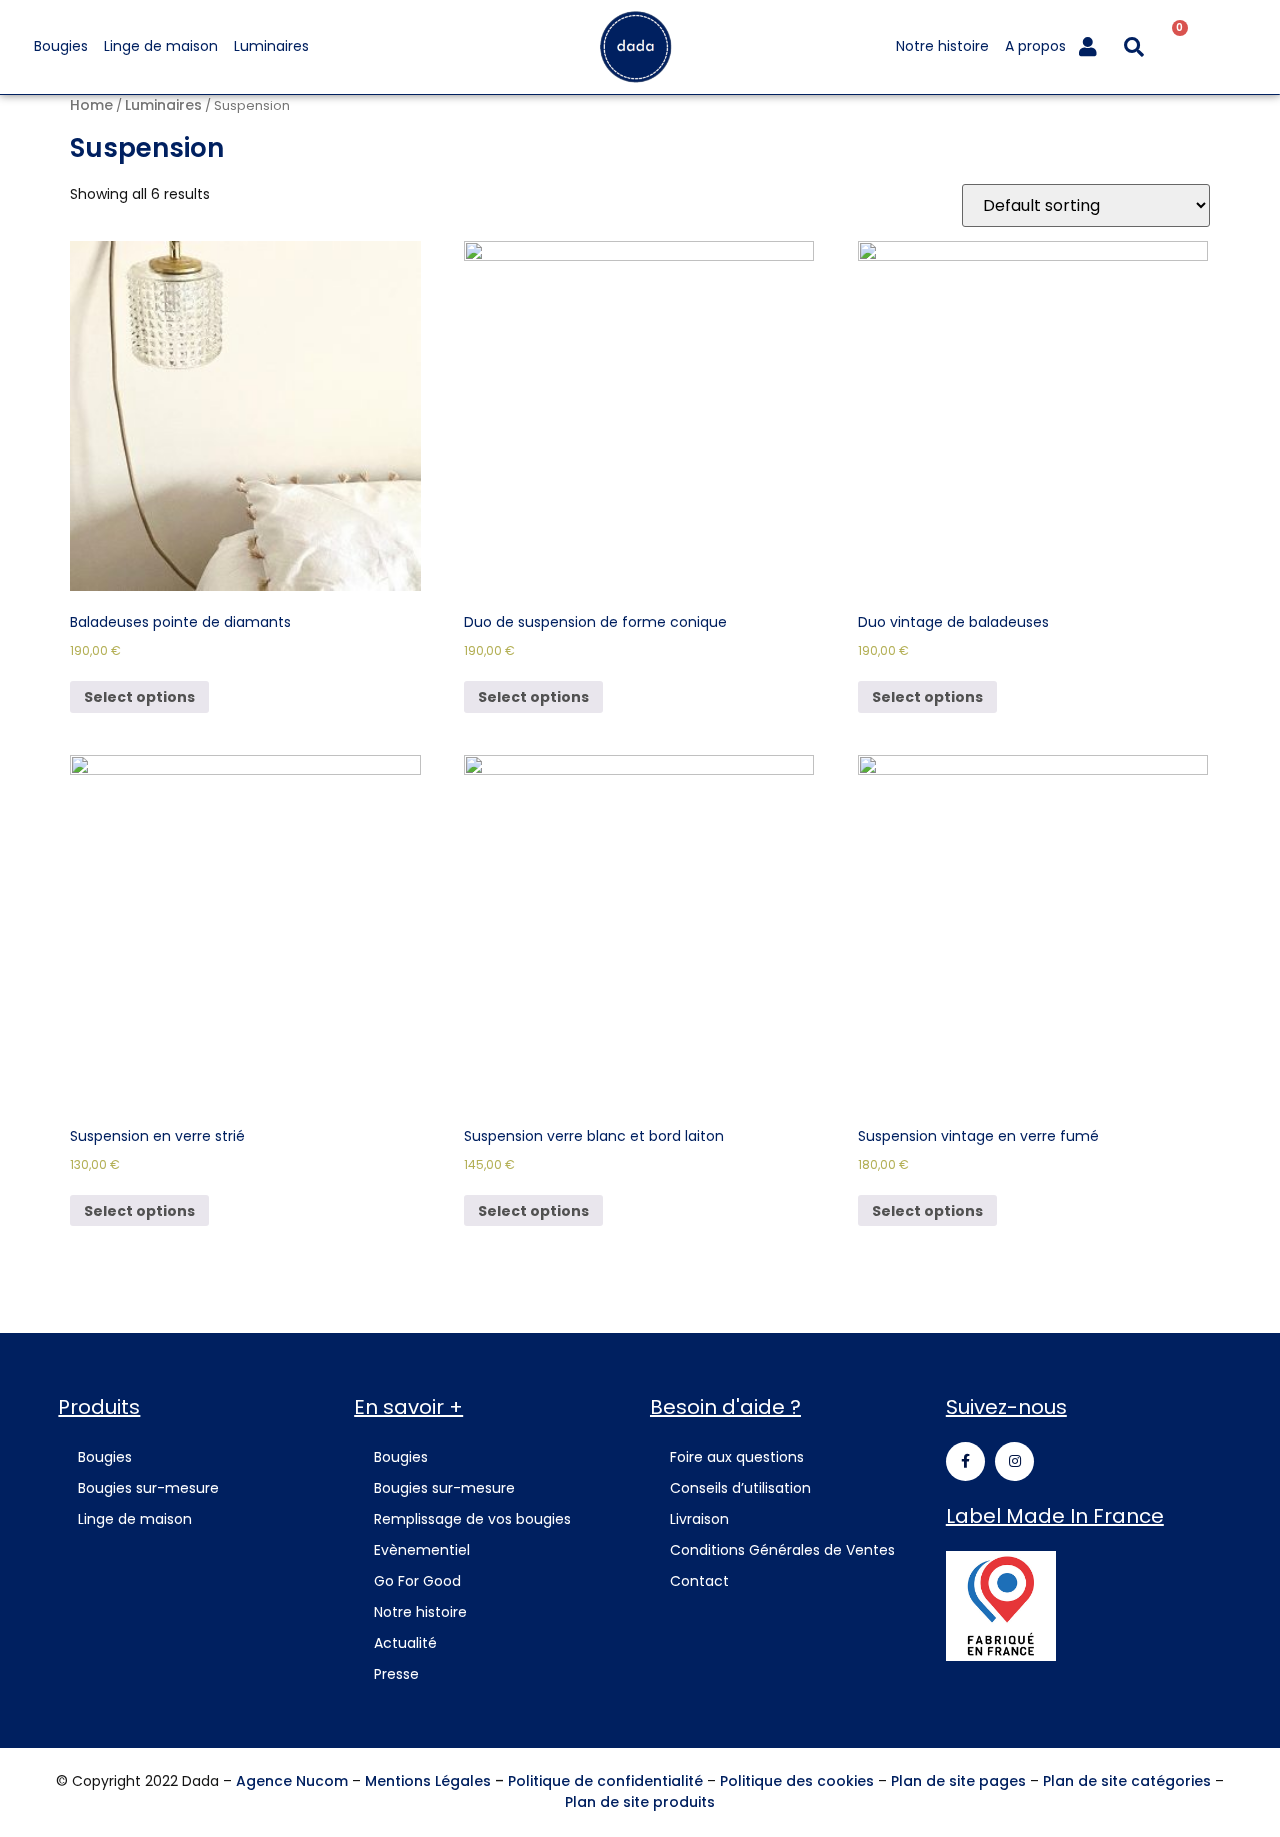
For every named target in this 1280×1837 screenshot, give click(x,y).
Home (91, 105)
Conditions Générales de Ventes (782, 1550)
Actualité (405, 1643)
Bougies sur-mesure (148, 1488)
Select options (139, 697)
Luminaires (271, 46)
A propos (1035, 46)
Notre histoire (942, 46)
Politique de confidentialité (605, 1781)
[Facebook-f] (965, 1461)
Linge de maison (161, 46)
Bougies (61, 46)
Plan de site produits (640, 1802)
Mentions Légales (428, 1781)
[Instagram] (1014, 1461)
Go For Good (417, 1581)
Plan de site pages (958, 1781)
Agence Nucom (292, 1781)
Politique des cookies (797, 1781)
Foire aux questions (737, 1457)
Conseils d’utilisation (740, 1488)
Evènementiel (422, 1550)
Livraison (699, 1519)
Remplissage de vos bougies (472, 1519)
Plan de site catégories (1127, 1781)
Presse (396, 1674)
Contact (699, 1581)
